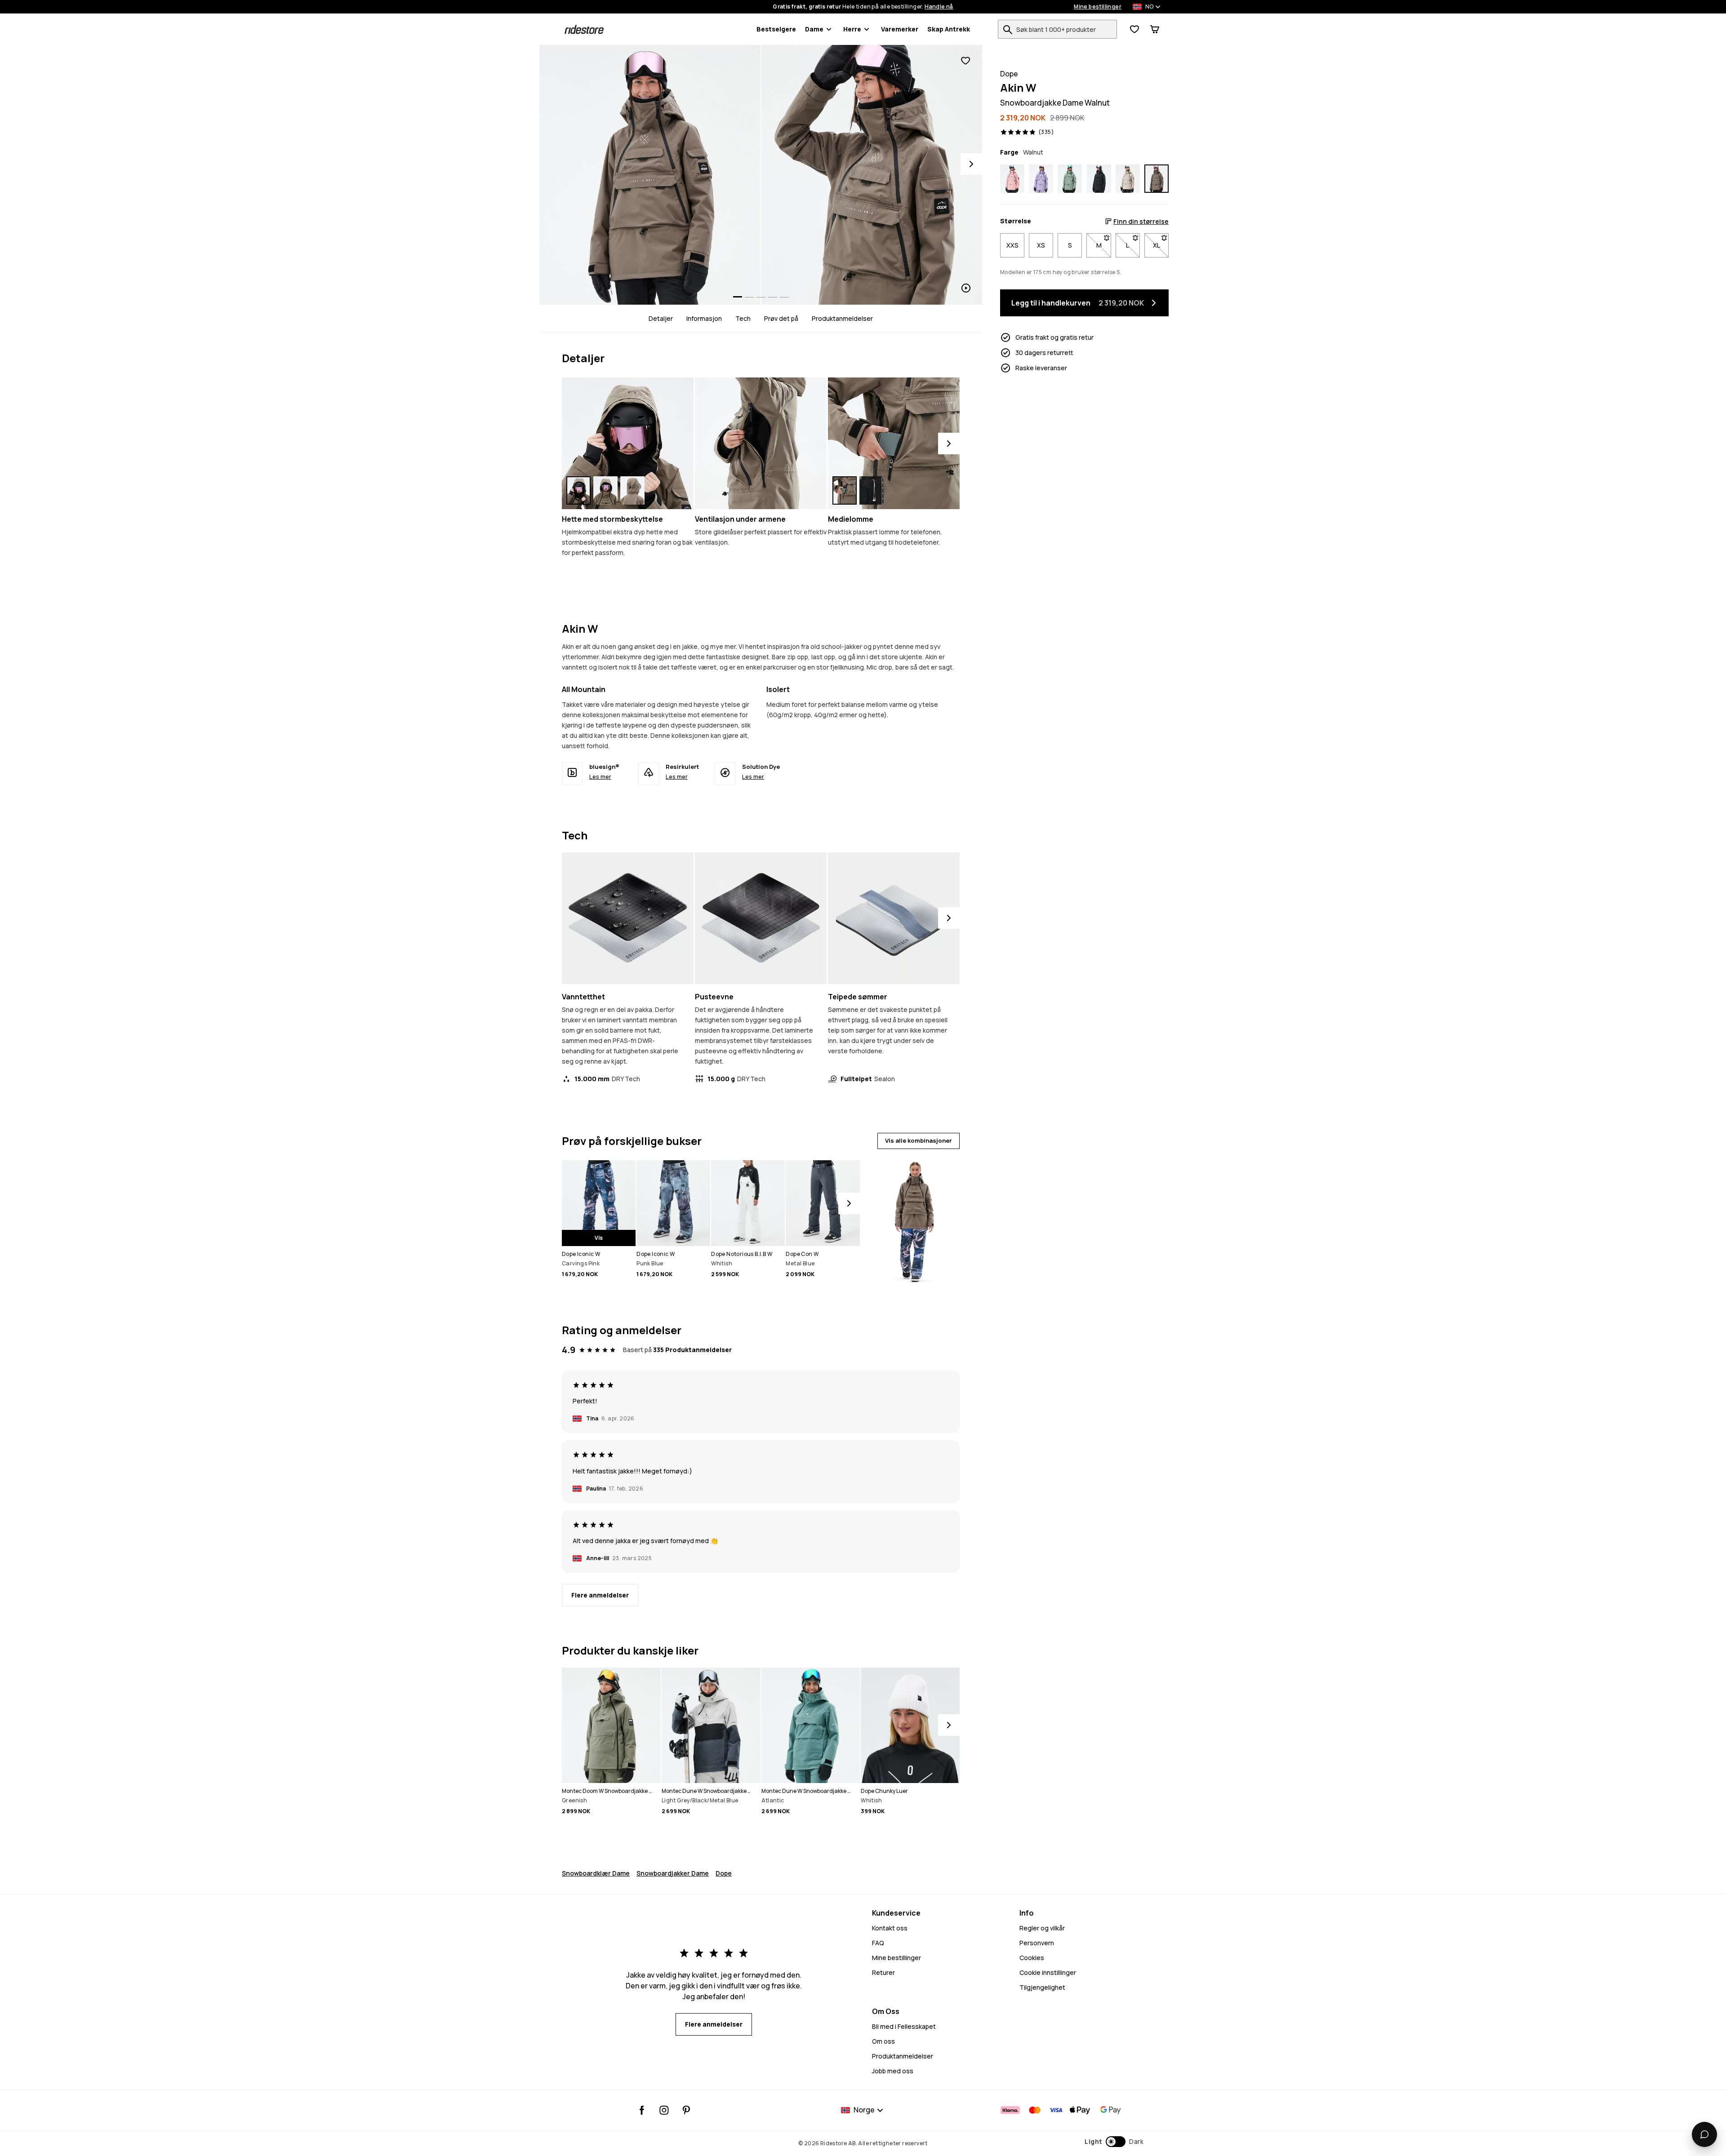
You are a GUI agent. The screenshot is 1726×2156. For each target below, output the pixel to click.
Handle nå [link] (939, 7)
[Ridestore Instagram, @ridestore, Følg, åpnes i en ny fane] (664, 2110)
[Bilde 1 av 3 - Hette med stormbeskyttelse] (628, 443)
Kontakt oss (890, 1928)
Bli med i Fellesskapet (904, 2026)
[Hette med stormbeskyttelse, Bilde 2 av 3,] (605, 490)
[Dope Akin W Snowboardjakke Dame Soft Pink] (1012, 179)
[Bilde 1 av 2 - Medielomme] (894, 443)
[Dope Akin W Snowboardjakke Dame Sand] (1128, 179)
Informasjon (704, 318)
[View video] (872, 175)
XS (1041, 245)
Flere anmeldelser (600, 1595)
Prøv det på (781, 318)
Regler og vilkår (1042, 1928)
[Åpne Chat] (1704, 2134)
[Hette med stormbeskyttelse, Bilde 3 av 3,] (632, 490)
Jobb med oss (893, 2071)
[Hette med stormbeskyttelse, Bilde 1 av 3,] (578, 490)
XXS (1012, 245)
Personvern (1037, 1943)
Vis (599, 1238)
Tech (743, 318)
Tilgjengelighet (1042, 1987)
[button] (1114, 2142)
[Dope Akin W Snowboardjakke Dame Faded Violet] (1041, 179)
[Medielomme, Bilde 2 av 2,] (872, 490)
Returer (883, 1972)
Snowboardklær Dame (596, 1873)
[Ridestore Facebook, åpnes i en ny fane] (642, 2110)
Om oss (883, 2041)
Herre (852, 29)
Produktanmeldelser (842, 318)
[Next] (971, 164)
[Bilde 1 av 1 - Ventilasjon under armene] (761, 443)
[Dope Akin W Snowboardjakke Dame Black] (1099, 179)
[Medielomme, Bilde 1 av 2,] (845, 490)
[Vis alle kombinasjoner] (913, 1218)
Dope (724, 1873)
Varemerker (900, 29)
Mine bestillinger (1098, 7)
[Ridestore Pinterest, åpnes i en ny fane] (686, 2110)
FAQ (878, 1943)
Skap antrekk (949, 29)
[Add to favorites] (965, 61)
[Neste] (949, 444)
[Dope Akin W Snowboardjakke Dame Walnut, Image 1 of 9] (650, 175)
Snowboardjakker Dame (673, 1873)
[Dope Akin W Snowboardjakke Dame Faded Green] (1070, 179)
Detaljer (661, 318)
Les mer (600, 776)
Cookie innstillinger (1048, 1972)
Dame (814, 29)
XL (1161, 245)
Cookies (1032, 1958)
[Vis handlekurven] (1155, 29)
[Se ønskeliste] (1134, 29)
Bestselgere (776, 29)
